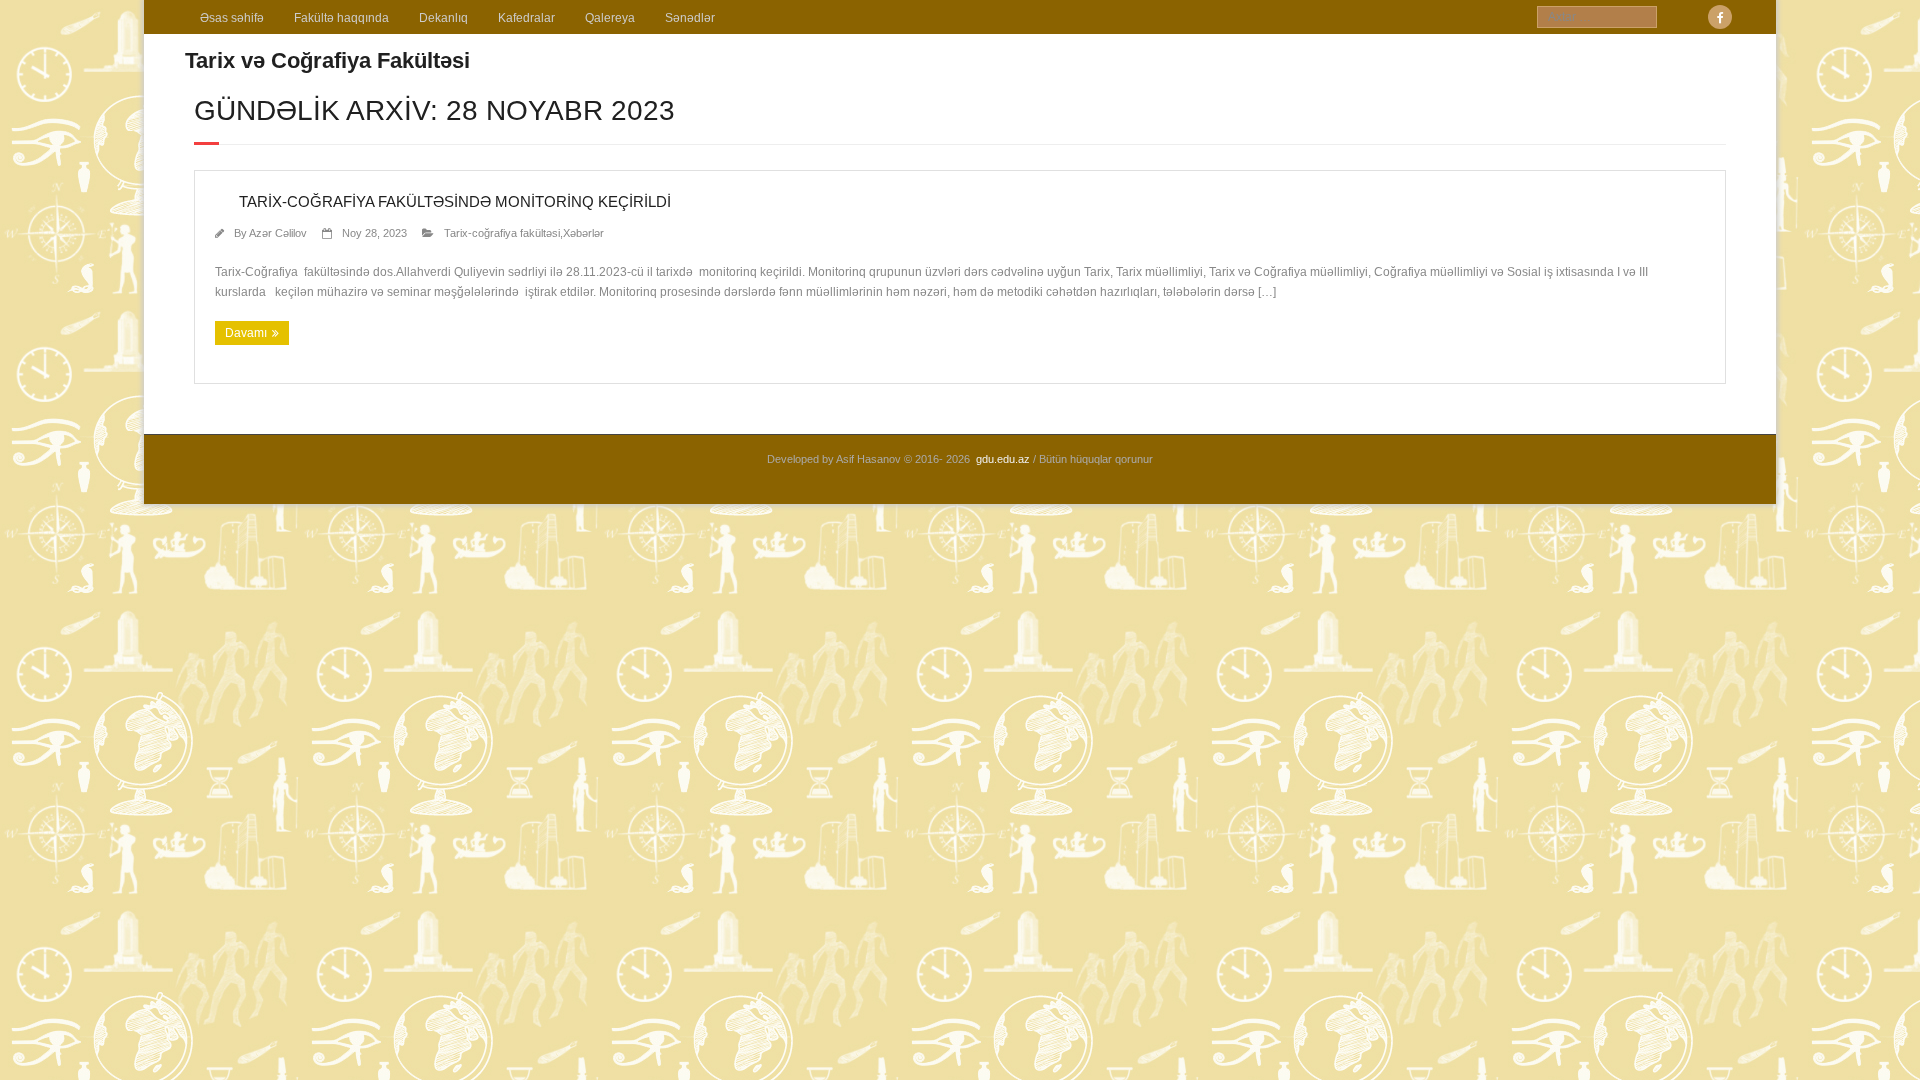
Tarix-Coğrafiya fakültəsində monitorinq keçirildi (443, 201)
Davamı (246, 333)
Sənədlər (690, 18)
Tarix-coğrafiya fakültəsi (502, 233)
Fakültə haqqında (341, 18)
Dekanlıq (443, 18)
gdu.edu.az (1003, 459)
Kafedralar (526, 18)
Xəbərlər (583, 233)
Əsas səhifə (232, 18)
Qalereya (610, 18)
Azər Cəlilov (278, 233)
